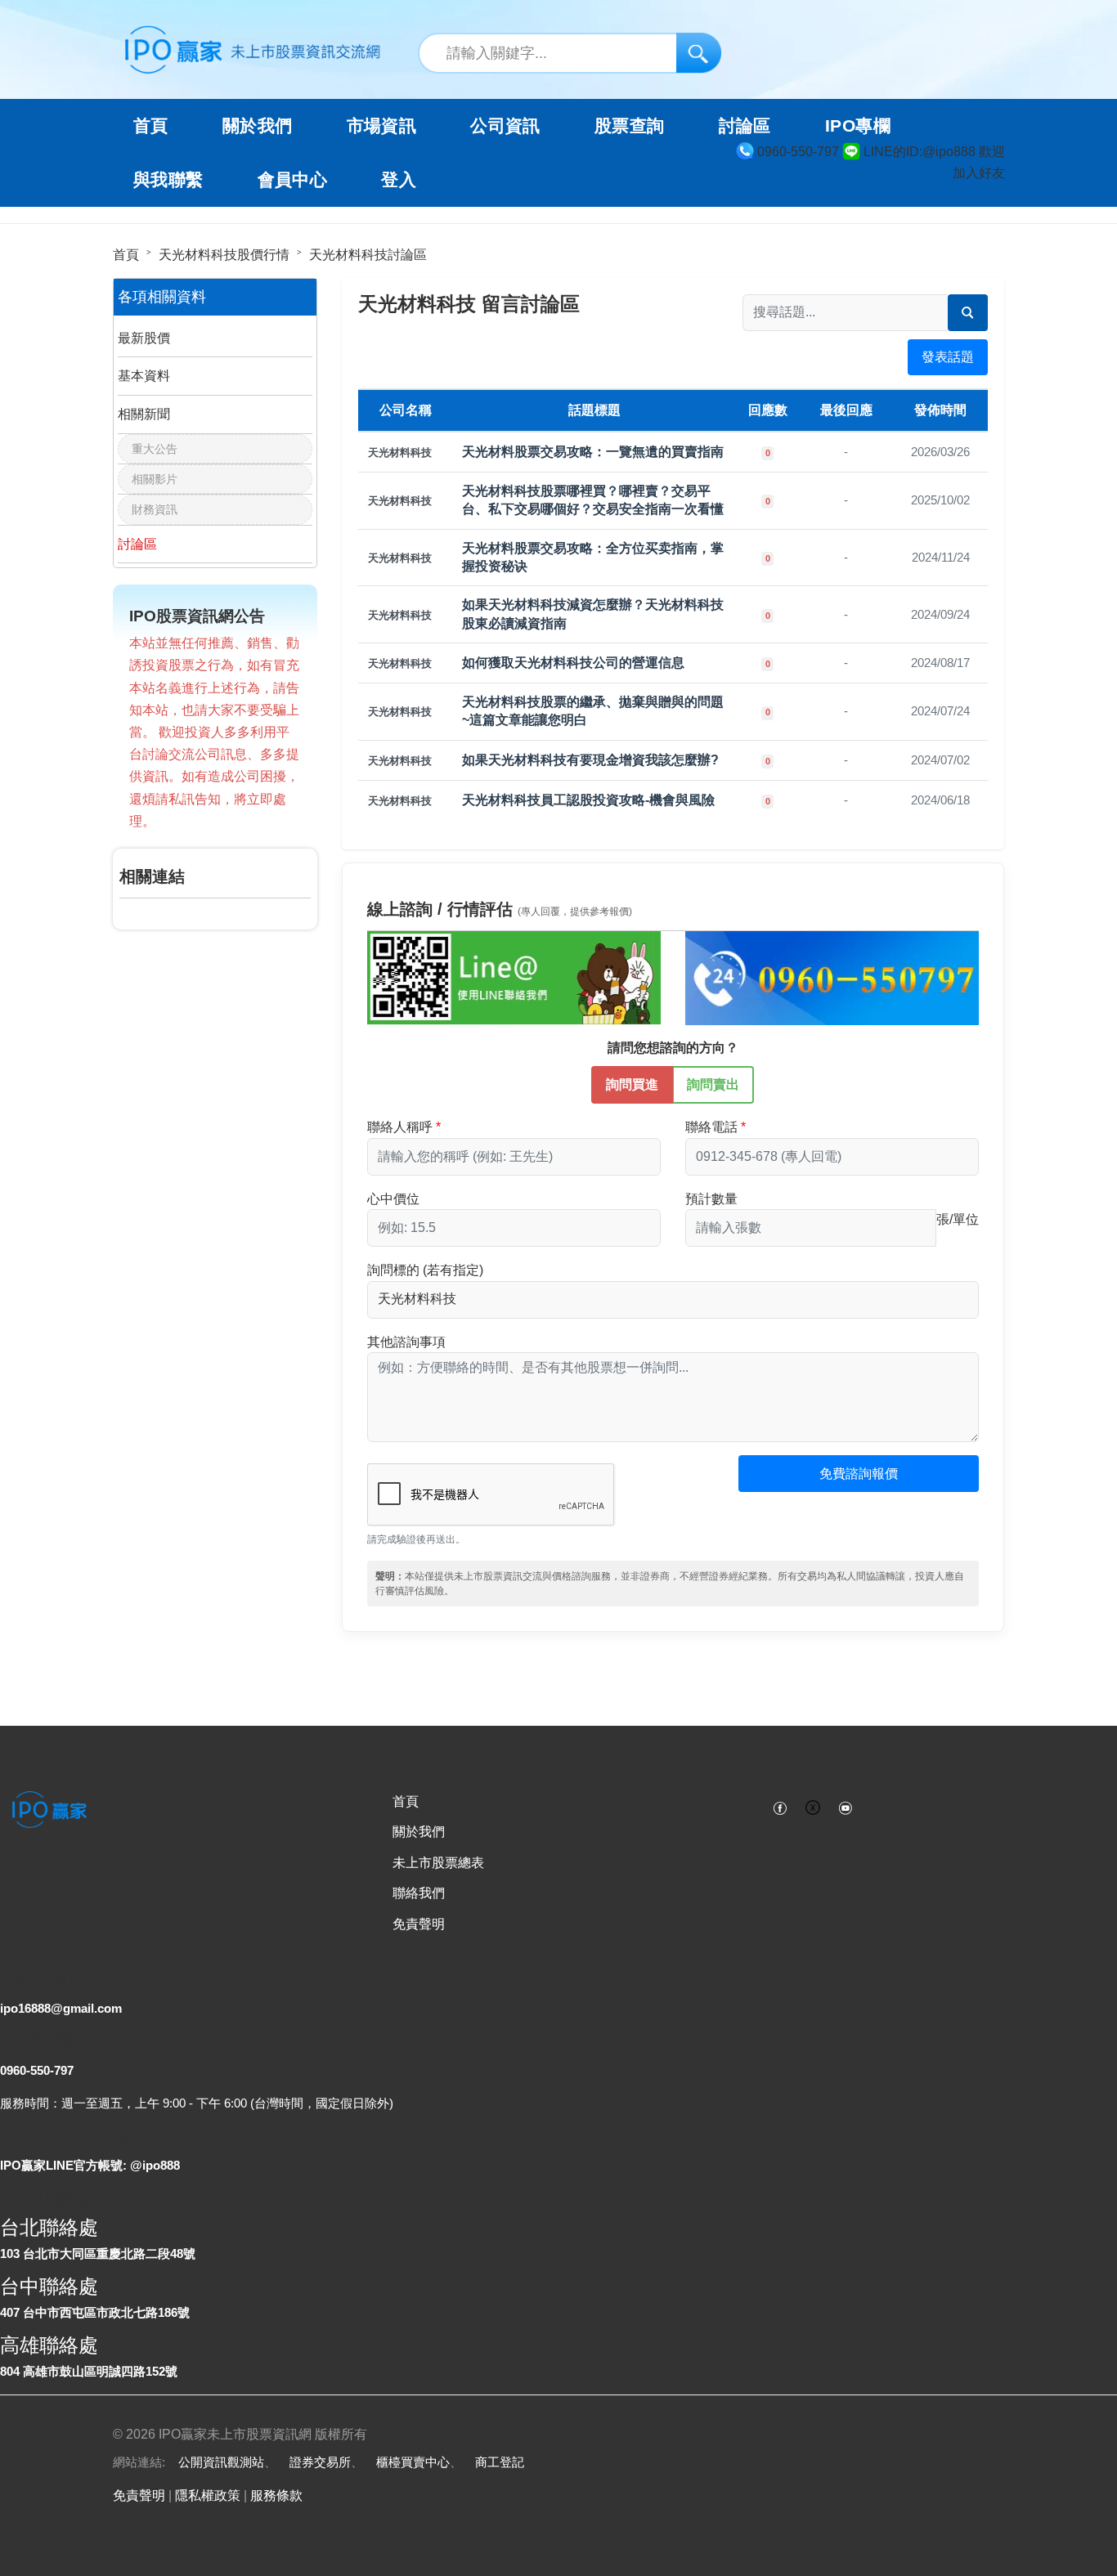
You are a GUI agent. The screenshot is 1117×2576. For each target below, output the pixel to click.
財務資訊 (155, 509)
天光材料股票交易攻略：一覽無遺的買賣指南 (593, 452)
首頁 (151, 126)
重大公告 (155, 449)
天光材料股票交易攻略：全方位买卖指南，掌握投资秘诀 (593, 557)
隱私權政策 (208, 2495)
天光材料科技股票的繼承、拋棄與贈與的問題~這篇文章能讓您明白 (593, 711)
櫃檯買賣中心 (413, 2462)
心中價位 (393, 1199)
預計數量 (711, 1199)
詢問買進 (632, 1084)
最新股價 (144, 338)
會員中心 (293, 180)
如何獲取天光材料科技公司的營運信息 (573, 663)
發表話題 (948, 357)
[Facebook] (780, 1807)
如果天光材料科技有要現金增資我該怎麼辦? (590, 760)
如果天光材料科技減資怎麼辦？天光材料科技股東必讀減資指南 (593, 614)
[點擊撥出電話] (832, 977)
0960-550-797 (37, 2070)
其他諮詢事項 (406, 1342)
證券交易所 (320, 2462)
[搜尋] (699, 53)
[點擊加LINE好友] (514, 977)
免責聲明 (419, 1924)
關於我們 (419, 1832)
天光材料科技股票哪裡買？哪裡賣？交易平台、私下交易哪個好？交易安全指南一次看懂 (593, 500)
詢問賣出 (713, 1084)
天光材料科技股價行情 (224, 255)
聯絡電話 (711, 1127)
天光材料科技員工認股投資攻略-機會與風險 (588, 800)
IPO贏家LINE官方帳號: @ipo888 (90, 2165)
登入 (399, 180)
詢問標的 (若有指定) (425, 1270)
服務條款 (276, 2495)
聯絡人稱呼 (400, 1127)
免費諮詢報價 (859, 1474)
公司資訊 (505, 126)
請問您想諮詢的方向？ (673, 1048)
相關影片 (155, 479)
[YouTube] (846, 1807)
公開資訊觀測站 (221, 2462)
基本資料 (144, 376)
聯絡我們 (419, 1893)
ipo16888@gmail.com (61, 2008)
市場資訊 (382, 126)
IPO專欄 (858, 126)
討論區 (745, 126)
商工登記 (500, 2462)
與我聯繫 (168, 180)
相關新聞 (144, 414)
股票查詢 (630, 126)
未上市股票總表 (438, 1863)
